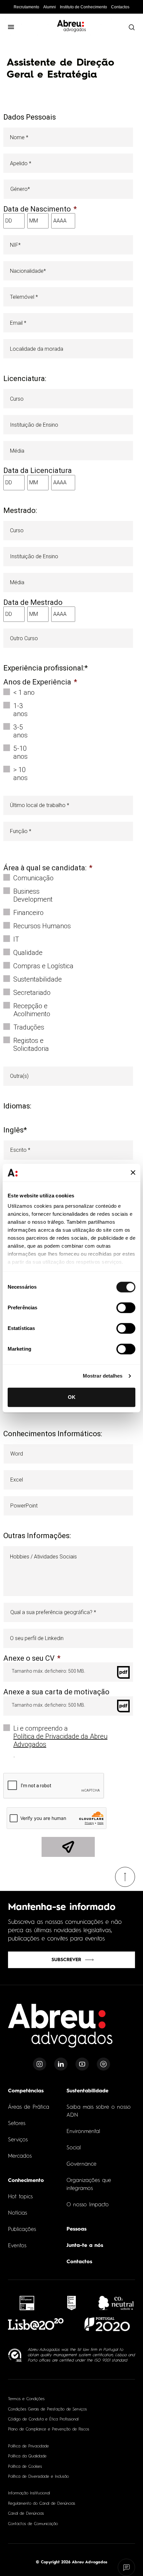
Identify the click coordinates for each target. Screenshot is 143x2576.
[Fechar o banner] (133, 1173)
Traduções (29, 1027)
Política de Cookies (25, 2467)
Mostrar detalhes (103, 1376)
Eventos (17, 2246)
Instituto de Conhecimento (83, 7)
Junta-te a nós (85, 2246)
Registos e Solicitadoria (31, 1045)
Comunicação (33, 878)
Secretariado (32, 993)
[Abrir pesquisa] (131, 27)
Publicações (22, 2230)
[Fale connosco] (127, 2568)
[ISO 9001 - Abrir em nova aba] (15, 2355)
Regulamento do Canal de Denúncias (42, 2504)
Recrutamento (26, 7)
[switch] (126, 1308)
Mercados (20, 2156)
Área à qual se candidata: (48, 868)
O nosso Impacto (88, 2205)
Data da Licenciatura (38, 471)
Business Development (33, 895)
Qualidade (28, 953)
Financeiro (28, 913)
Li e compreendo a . (60, 1742)
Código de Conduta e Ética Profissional (43, 2419)
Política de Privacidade (28, 2446)
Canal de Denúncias (26, 2514)
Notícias (17, 2213)
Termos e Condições (26, 2399)
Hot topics (20, 2197)
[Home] (61, 2030)
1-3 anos (20, 710)
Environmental (83, 2132)
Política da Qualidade (27, 2456)
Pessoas (76, 2229)
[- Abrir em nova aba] (27, 2303)
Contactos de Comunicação (33, 2524)
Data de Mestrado (33, 603)
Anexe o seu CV (32, 1658)
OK (72, 1397)
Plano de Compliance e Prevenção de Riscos (49, 2429)
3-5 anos (20, 731)
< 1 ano (24, 692)
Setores (17, 2124)
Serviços (18, 2140)
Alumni (50, 7)
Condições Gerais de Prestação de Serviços (47, 2409)
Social (74, 2148)
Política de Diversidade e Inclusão (38, 2477)
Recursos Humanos (42, 926)
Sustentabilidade (38, 979)
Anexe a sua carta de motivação (56, 1692)
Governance (81, 2164)
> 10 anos (20, 774)
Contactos (120, 7)
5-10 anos (20, 752)
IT (16, 939)
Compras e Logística (43, 966)
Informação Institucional (29, 2493)
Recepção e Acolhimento (32, 1010)
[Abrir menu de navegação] (11, 27)
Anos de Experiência (40, 682)
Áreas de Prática (29, 2107)
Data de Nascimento (40, 209)
